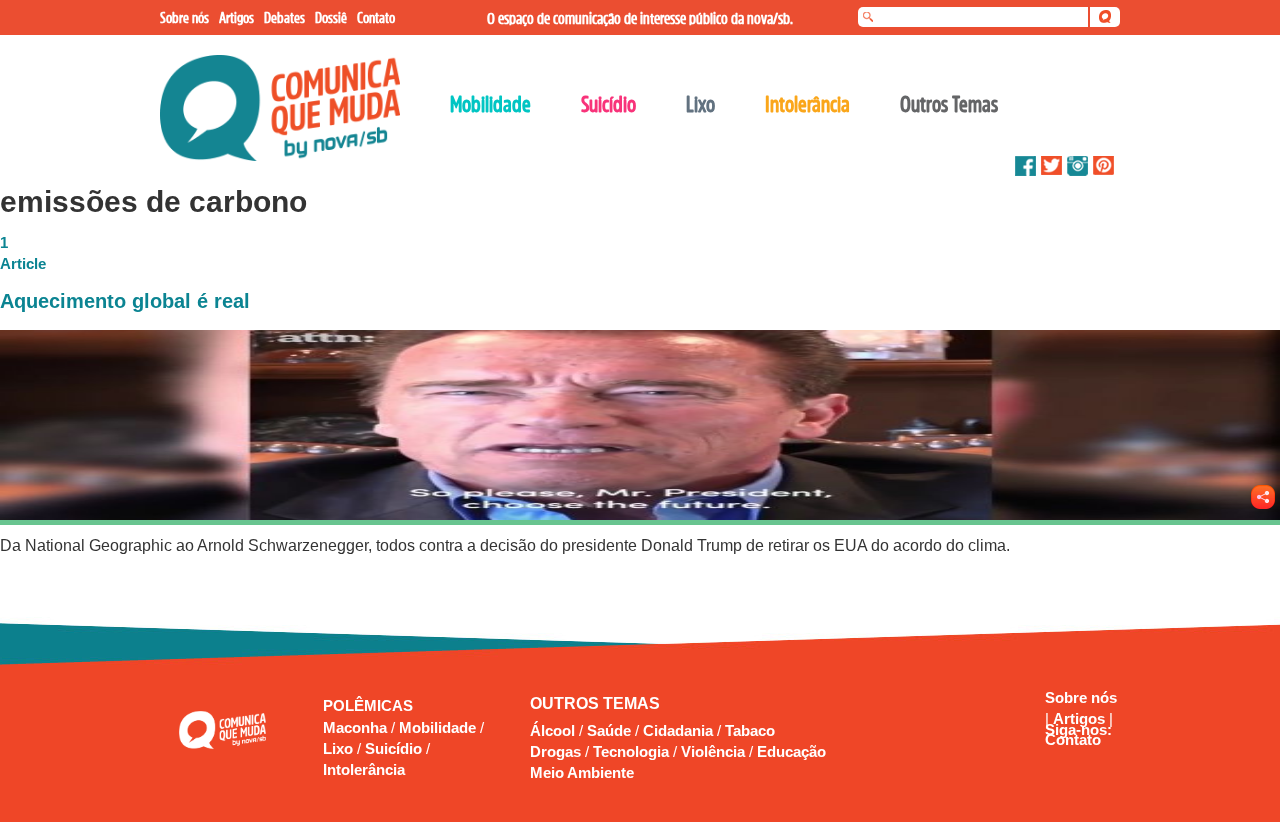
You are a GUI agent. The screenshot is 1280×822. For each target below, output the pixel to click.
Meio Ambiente (582, 772)
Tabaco (750, 730)
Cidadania (678, 730)
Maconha (357, 727)
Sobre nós (1081, 697)
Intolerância (364, 769)
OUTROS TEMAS (595, 703)
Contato (1073, 739)
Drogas (555, 751)
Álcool (552, 730)
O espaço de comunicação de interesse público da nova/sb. (640, 18)
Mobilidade (439, 727)
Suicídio (395, 748)
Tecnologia (631, 751)
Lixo (340, 748)
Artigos (1081, 718)
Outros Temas (949, 104)
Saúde (609, 730)
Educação (791, 751)
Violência (713, 751)
